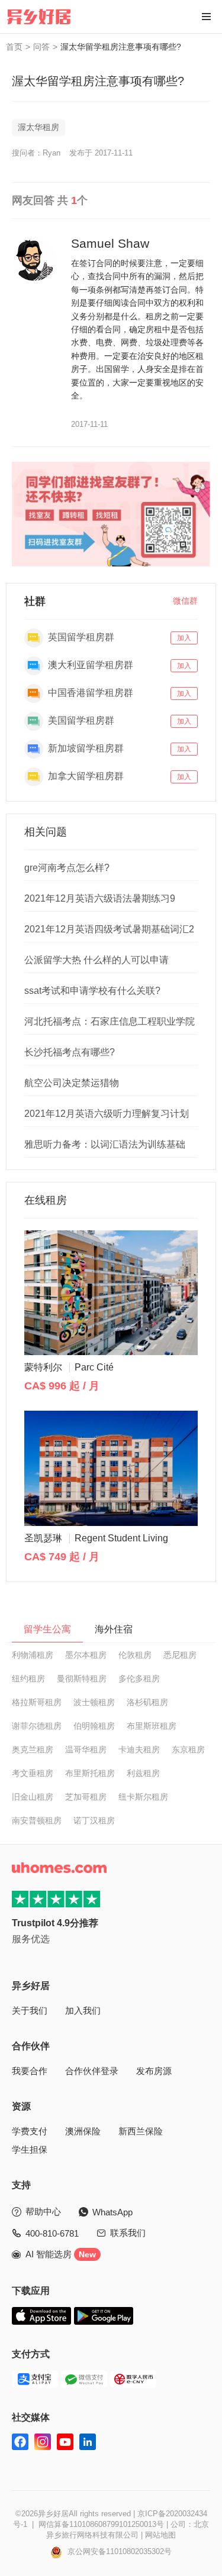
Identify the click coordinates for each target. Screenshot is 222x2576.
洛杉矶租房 (147, 1702)
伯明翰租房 (94, 1726)
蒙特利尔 (69, 1367)
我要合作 (30, 2071)
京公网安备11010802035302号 (118, 2551)
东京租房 (188, 1749)
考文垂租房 (33, 1773)
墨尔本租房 (86, 1655)
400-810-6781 (52, 2233)
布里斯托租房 (90, 1773)
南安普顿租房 (37, 1820)
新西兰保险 (141, 2131)
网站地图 (160, 2535)
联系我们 (128, 2233)
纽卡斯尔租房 (143, 1797)
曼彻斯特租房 (82, 1679)
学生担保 (30, 2149)
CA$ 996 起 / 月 (62, 1386)
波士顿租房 (94, 1702)
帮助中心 (43, 2212)
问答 (41, 47)
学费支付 (30, 2131)
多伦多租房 (139, 1679)
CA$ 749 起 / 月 (62, 1557)
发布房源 (154, 2071)
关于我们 (30, 2010)
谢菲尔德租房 (37, 1726)
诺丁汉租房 (94, 1820)
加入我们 (83, 2010)
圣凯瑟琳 (96, 1538)
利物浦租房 (33, 1655)
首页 (14, 47)
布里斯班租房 (152, 1726)
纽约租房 (28, 1679)
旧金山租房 (33, 1797)
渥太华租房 (38, 127)
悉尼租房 (180, 1655)
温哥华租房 (86, 1749)
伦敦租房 (135, 1655)
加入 (184, 638)
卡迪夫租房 (139, 1749)
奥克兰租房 (33, 1749)
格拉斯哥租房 (37, 1702)
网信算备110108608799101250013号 (101, 2524)
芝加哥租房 (86, 1797)
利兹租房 (143, 1773)
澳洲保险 (83, 2131)
